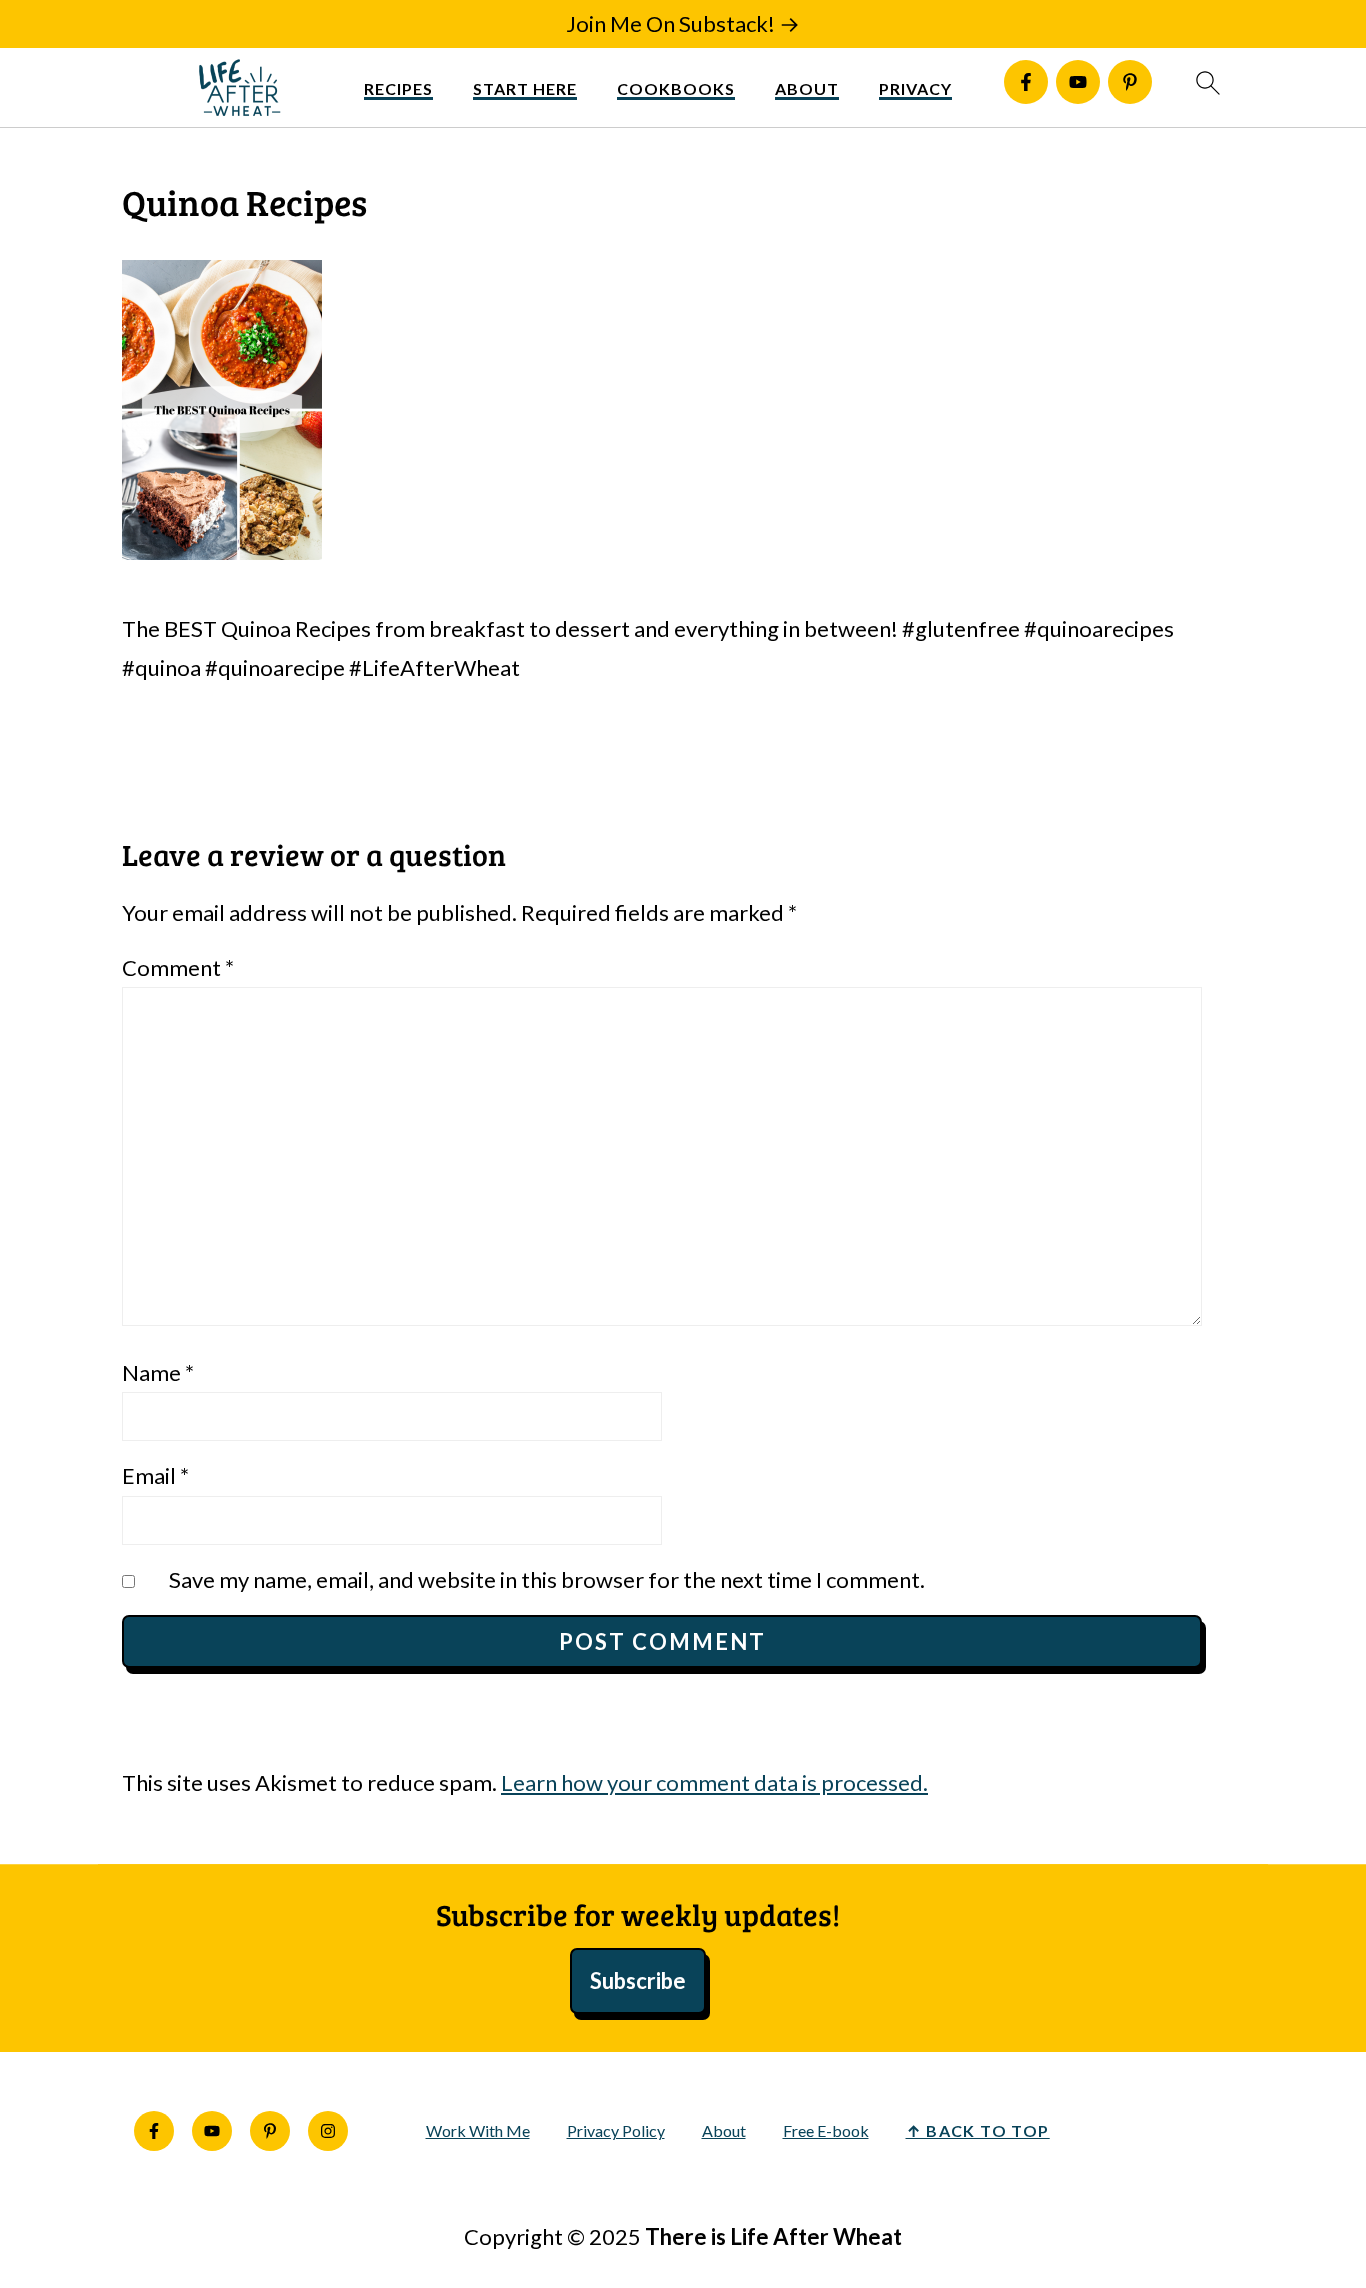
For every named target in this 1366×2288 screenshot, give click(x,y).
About (807, 88)
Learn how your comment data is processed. (714, 1782)
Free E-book (826, 2130)
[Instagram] (328, 2131)
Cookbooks (676, 88)
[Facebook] (1026, 82)
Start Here (525, 88)
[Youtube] (1078, 82)
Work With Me (478, 2130)
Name (158, 1372)
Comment (178, 967)
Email (155, 1475)
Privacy (915, 88)
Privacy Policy (616, 2130)
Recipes (398, 88)
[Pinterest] (1130, 82)
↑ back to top (978, 2130)
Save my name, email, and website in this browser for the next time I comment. (547, 1579)
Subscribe (638, 1980)
